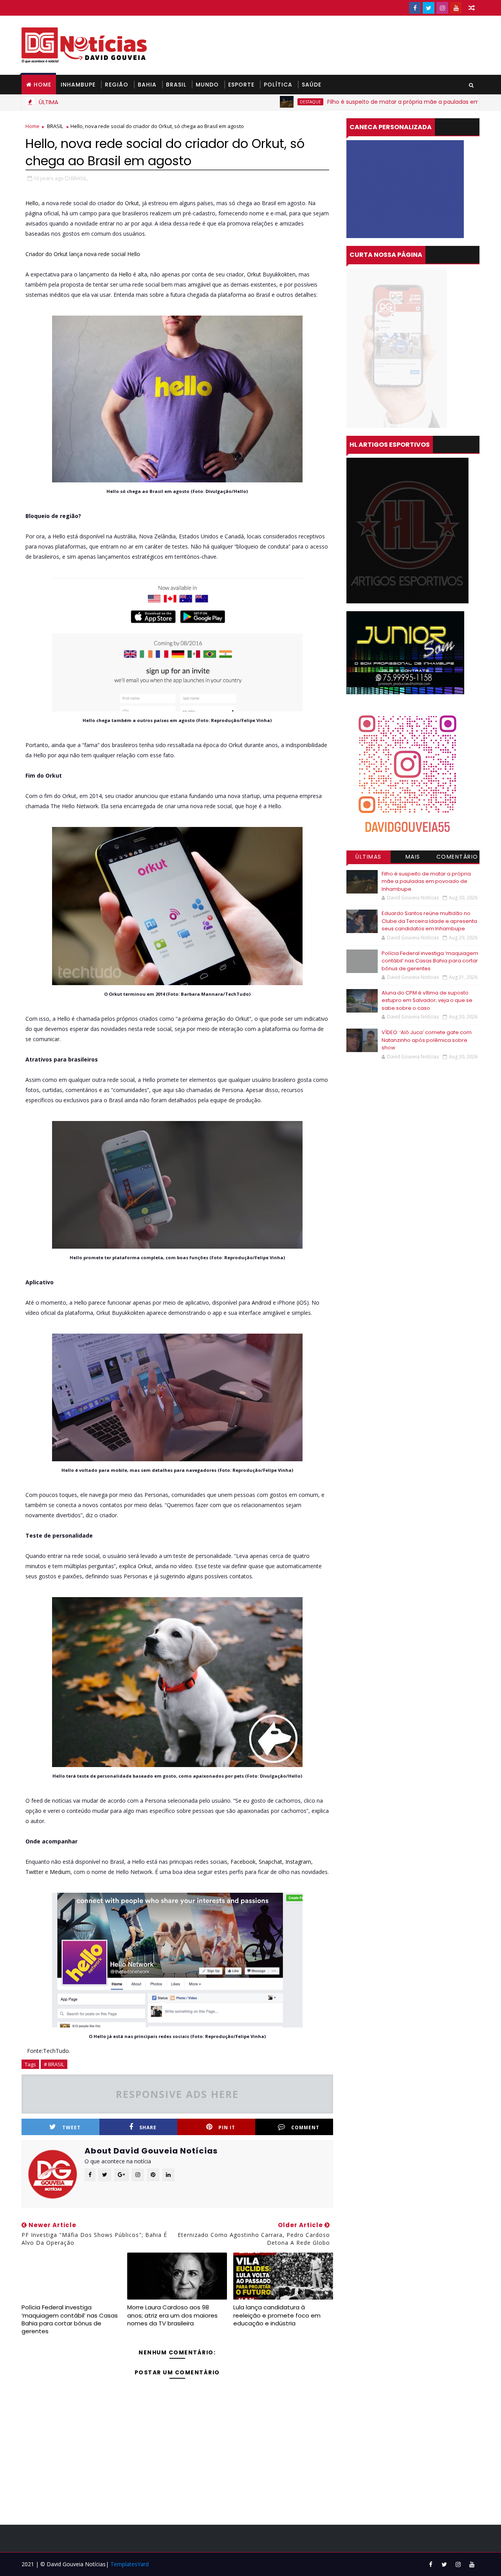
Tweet (71, 2127)
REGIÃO (117, 85)
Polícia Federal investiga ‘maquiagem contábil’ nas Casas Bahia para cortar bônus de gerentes (70, 2319)
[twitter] (429, 8)
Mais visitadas (413, 858)
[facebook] (415, 8)
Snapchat (270, 1862)
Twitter (34, 1872)
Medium (60, 1872)
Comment (305, 2127)
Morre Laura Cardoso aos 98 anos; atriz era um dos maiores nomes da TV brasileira (172, 2315)
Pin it (227, 2127)
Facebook (243, 1862)
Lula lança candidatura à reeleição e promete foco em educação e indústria (277, 2315)
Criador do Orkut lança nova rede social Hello (83, 254)
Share (148, 2127)
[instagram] (442, 8)
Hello (32, 203)
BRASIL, (79, 178)
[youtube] (456, 8)
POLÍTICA (278, 85)
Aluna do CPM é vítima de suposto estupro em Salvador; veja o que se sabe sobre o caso (427, 1000)
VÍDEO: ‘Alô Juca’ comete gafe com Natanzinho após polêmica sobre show (427, 1040)
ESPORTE (241, 85)
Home (42, 85)
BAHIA (147, 85)
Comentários (457, 858)
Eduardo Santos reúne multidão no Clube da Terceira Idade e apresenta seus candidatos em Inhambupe (429, 921)
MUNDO (207, 85)
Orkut (132, 203)
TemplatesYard (130, 2564)
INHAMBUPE (78, 85)
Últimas (369, 857)
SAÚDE (312, 85)
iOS (303, 1302)
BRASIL (176, 85)
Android (261, 1302)
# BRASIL (54, 2064)
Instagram (298, 1862)
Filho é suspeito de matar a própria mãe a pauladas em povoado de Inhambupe (375, 102)
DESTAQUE (248, 102)
